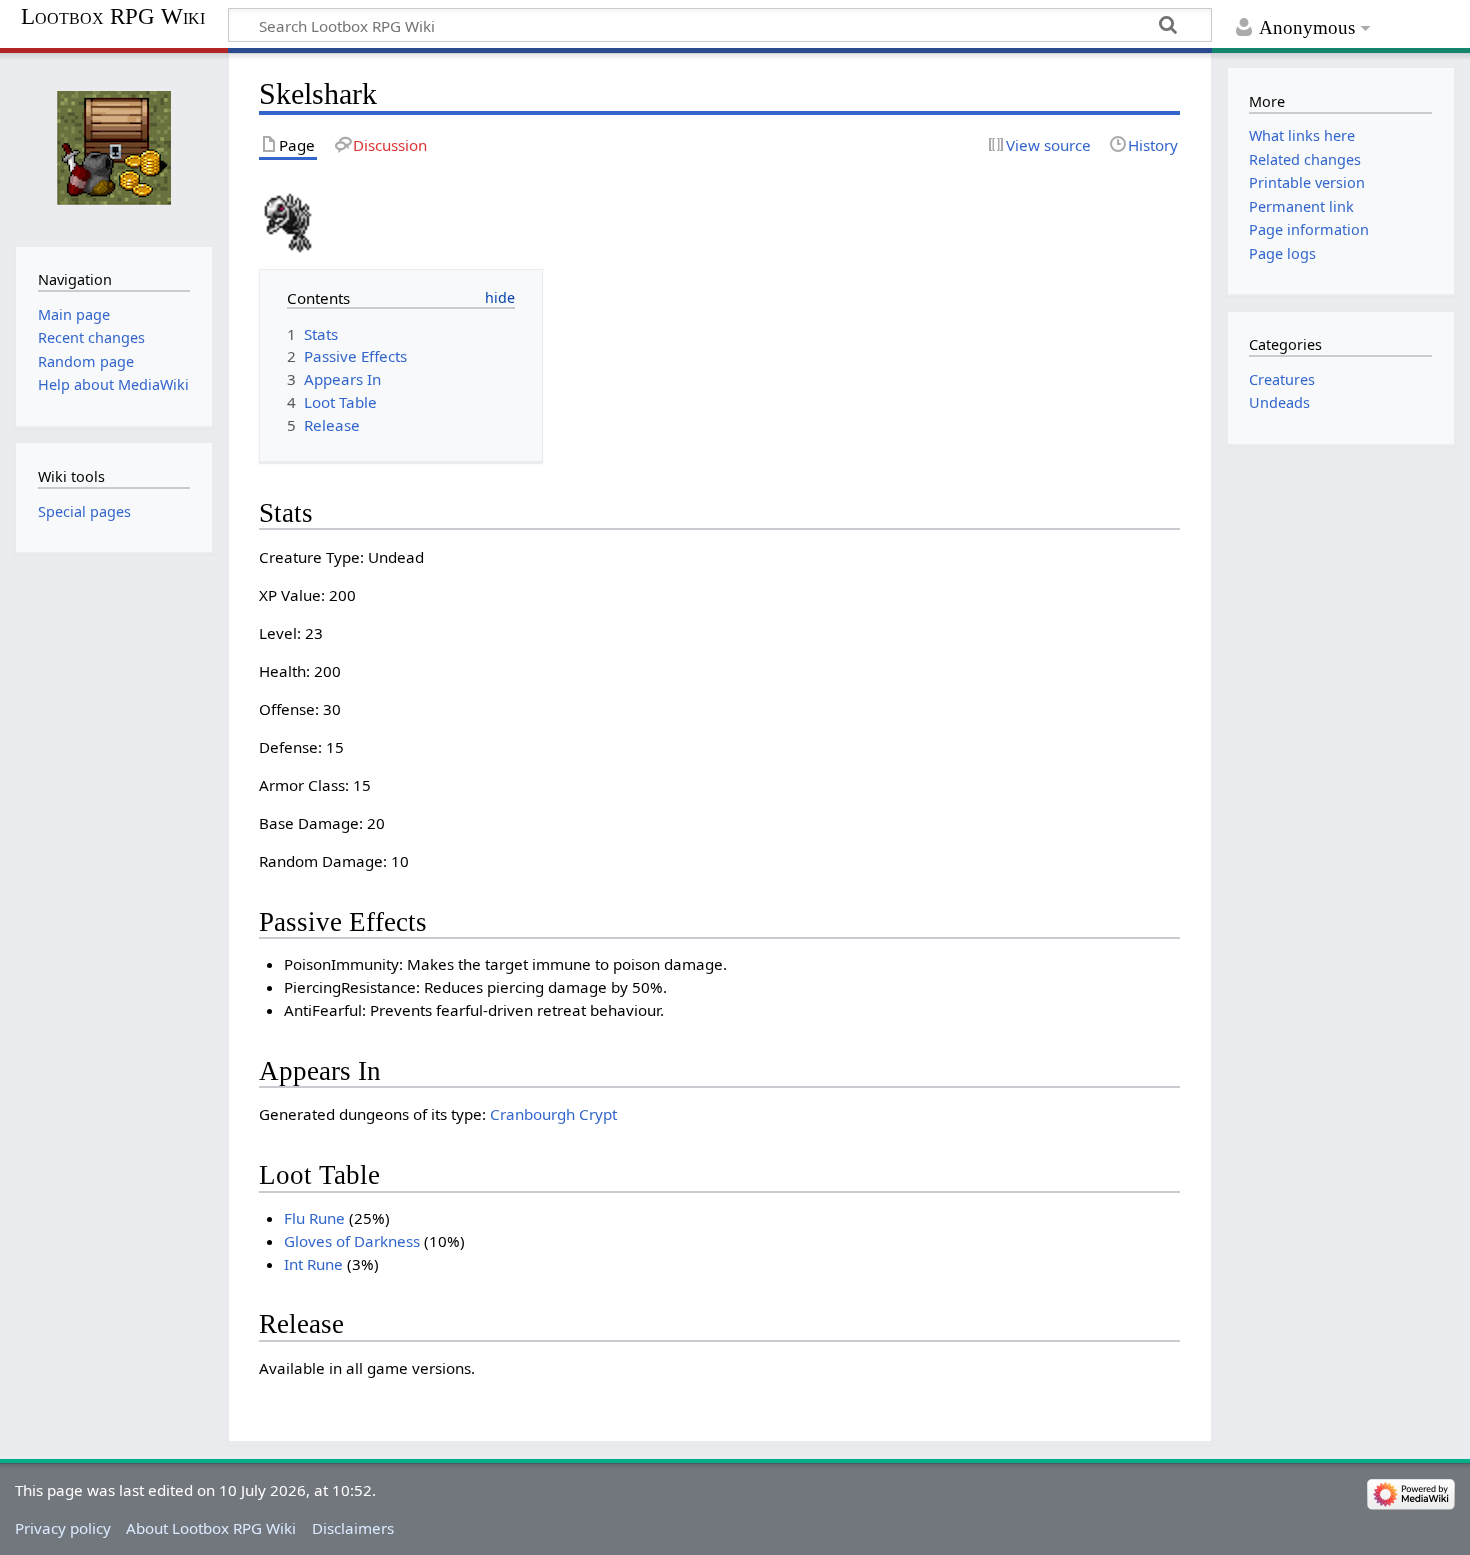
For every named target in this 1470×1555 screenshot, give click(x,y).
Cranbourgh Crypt (553, 1114)
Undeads (1279, 402)
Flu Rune (314, 1218)
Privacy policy (63, 1528)
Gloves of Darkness (352, 1241)
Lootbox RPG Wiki (113, 17)
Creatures (1282, 379)
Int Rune (313, 1264)
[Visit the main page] (113, 147)
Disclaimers (353, 1528)
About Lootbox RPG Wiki (211, 1528)
